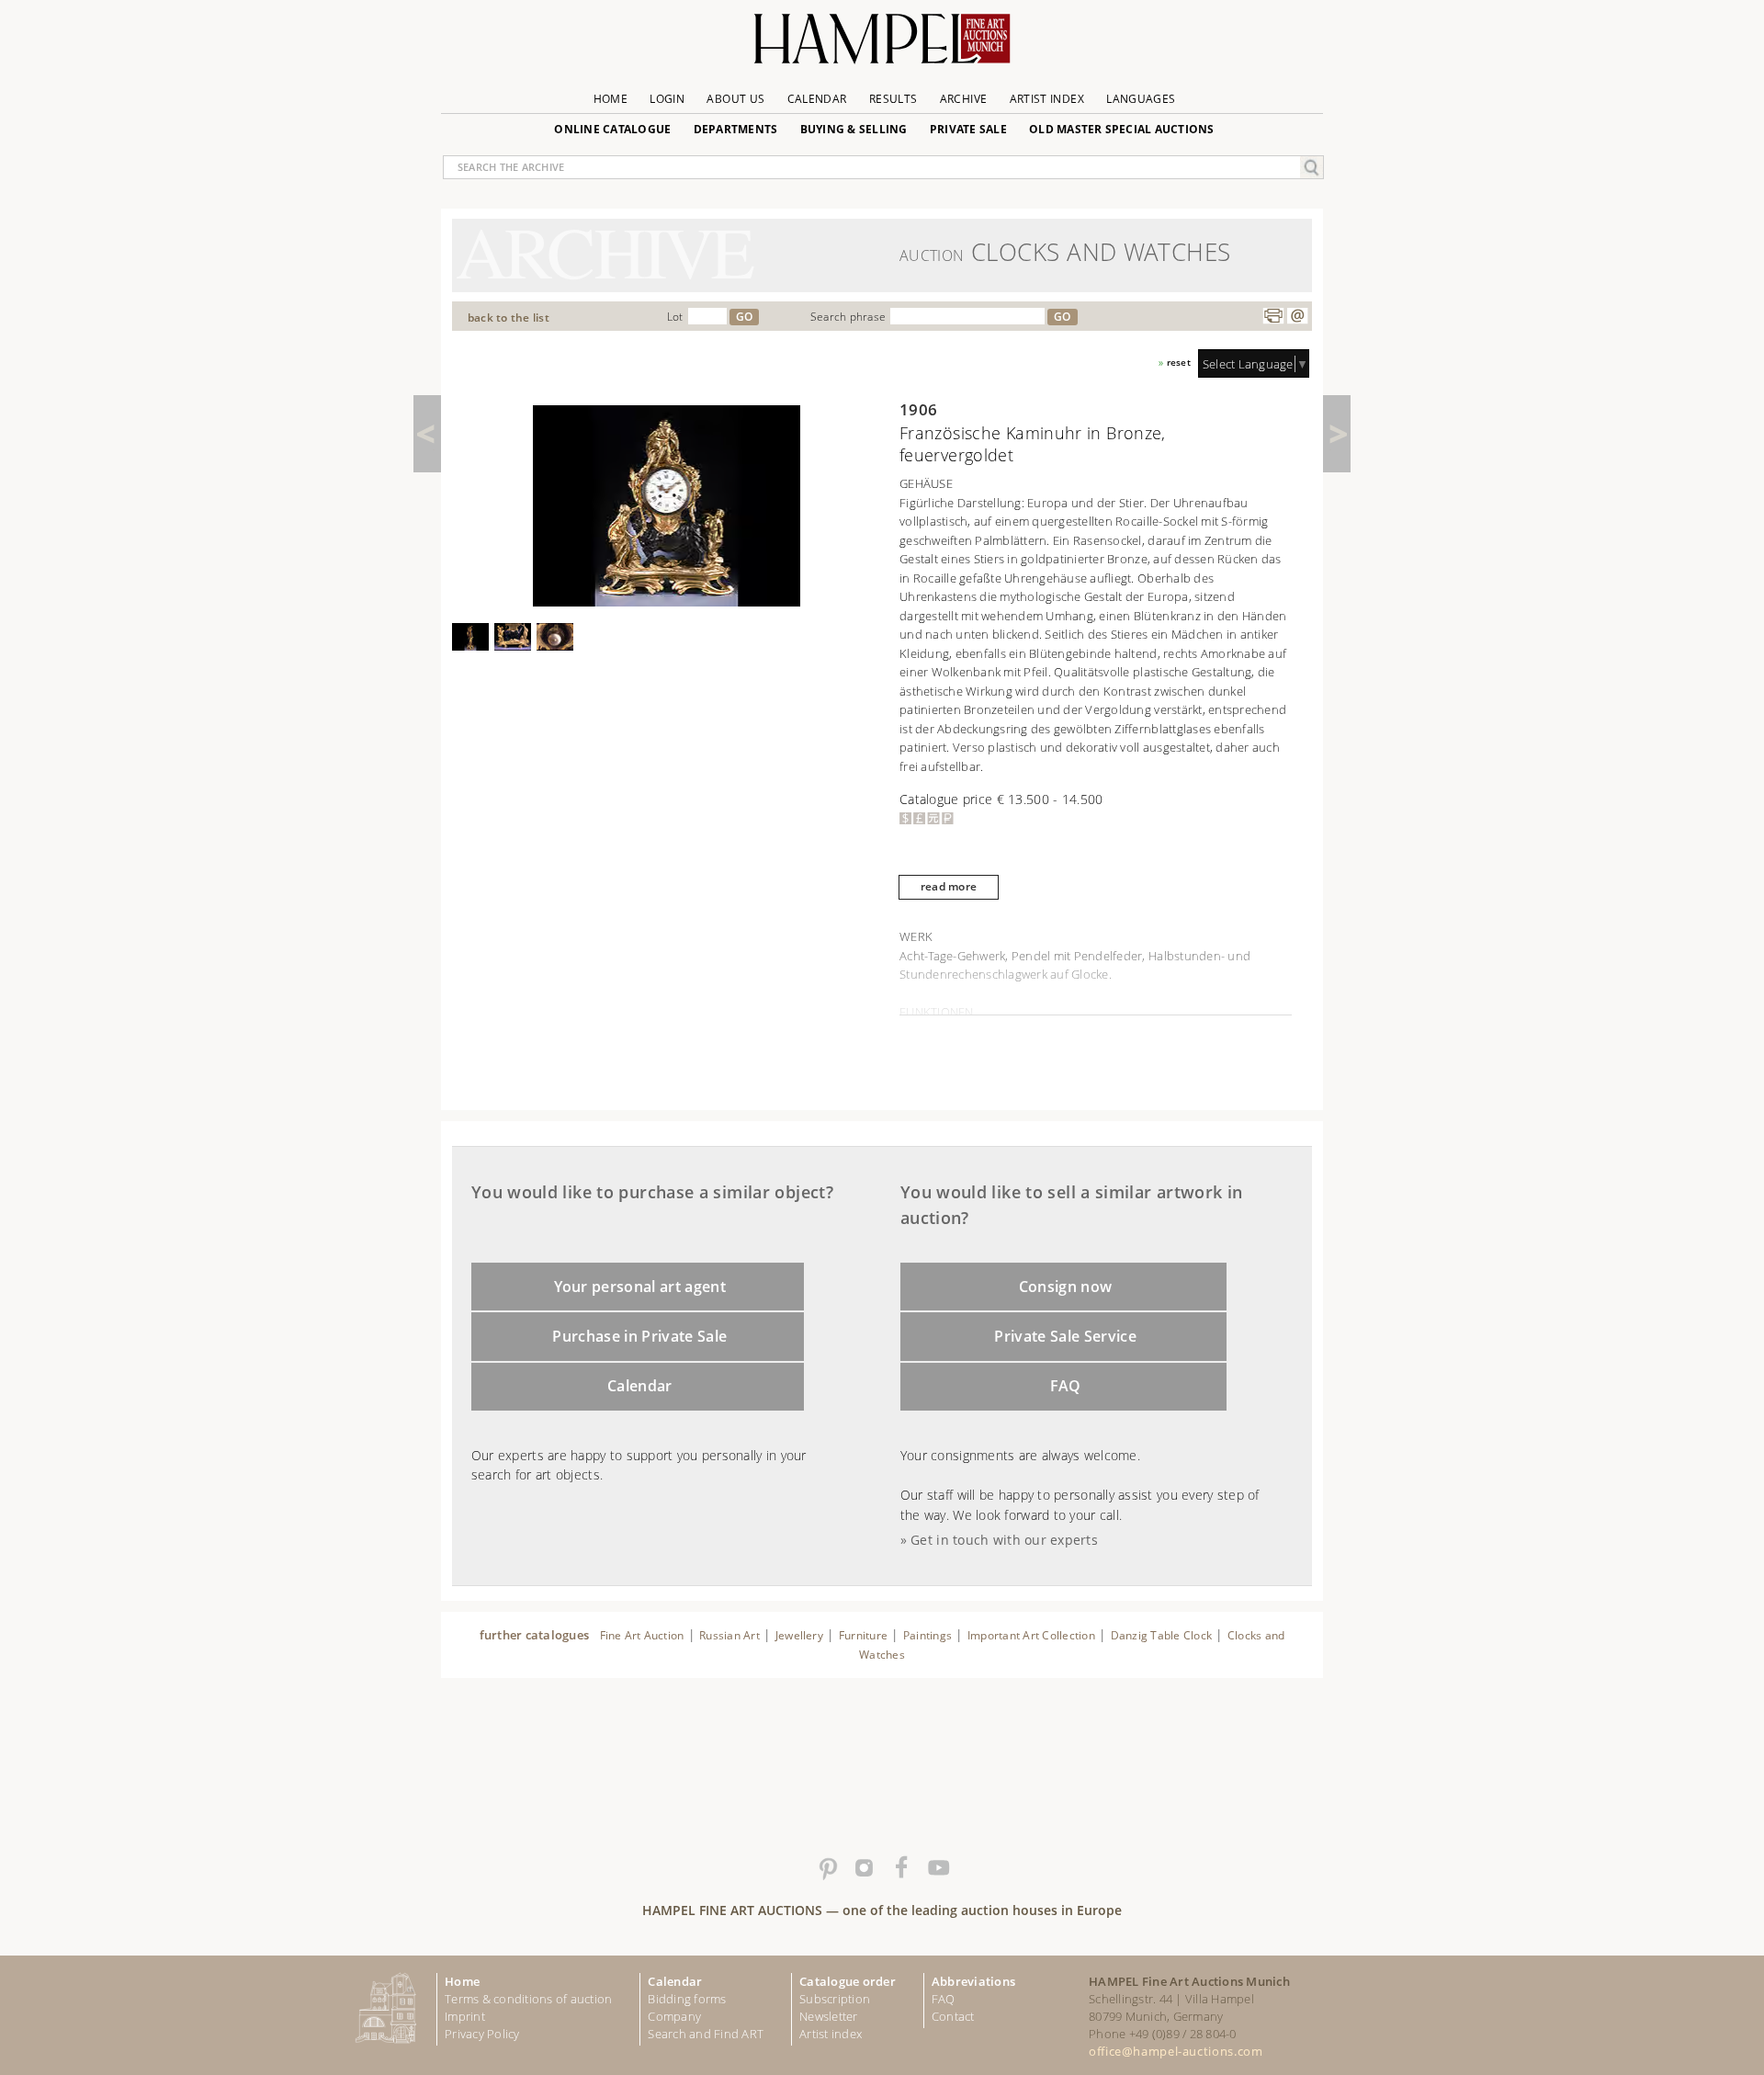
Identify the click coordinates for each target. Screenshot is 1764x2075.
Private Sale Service (1065, 1336)
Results (893, 99)
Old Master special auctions (1122, 129)
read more (949, 886)
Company (674, 2016)
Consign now (1066, 1287)
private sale (968, 129)
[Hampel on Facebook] (900, 1868)
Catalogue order (848, 1981)
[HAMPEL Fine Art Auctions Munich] (882, 45)
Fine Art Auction (642, 1635)
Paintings (927, 1635)
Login (667, 99)
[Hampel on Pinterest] (827, 1868)
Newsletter (829, 2016)
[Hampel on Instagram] (864, 1868)
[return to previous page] (427, 434)
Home (611, 99)
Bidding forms (687, 1999)
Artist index (831, 2034)
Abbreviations (973, 1981)
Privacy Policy (482, 2034)
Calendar (817, 99)
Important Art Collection (1031, 1635)
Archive (964, 99)
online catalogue (612, 129)
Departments (736, 129)
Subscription (835, 1999)
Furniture (863, 1635)
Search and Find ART (706, 2034)
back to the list (509, 317)
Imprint (465, 2016)
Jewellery (799, 1635)
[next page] (1337, 434)
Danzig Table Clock (1161, 1635)
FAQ (1066, 1386)
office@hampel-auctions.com (1176, 2051)
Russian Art (729, 1635)
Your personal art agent (640, 1287)
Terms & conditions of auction (528, 1999)
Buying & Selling (854, 129)
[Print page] (1273, 316)
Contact (953, 2016)
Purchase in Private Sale (639, 1336)
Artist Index (1047, 99)
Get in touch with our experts (1004, 1540)
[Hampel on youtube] (937, 1868)
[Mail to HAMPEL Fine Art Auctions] (1297, 316)
